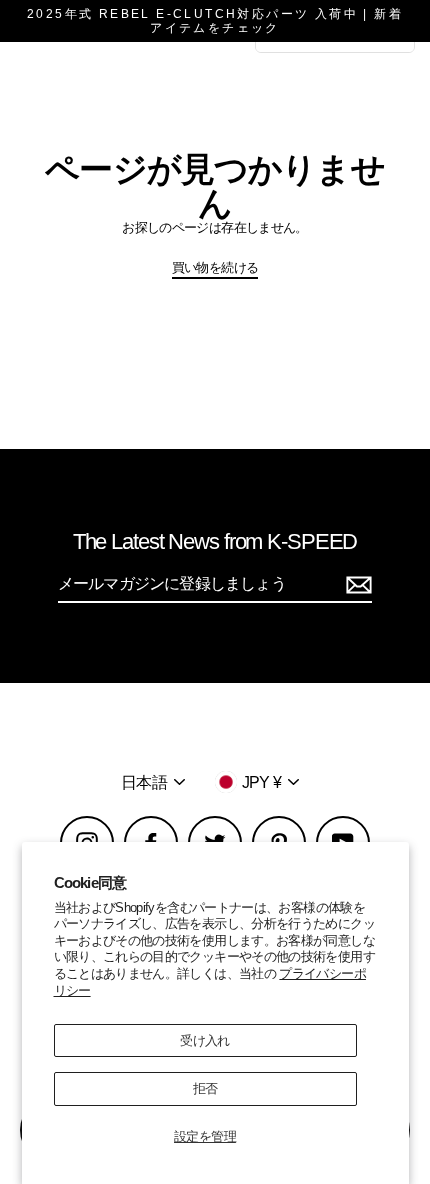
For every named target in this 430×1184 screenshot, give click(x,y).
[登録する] (356, 584)
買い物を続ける (215, 267)
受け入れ (204, 1040)
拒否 (205, 1088)
